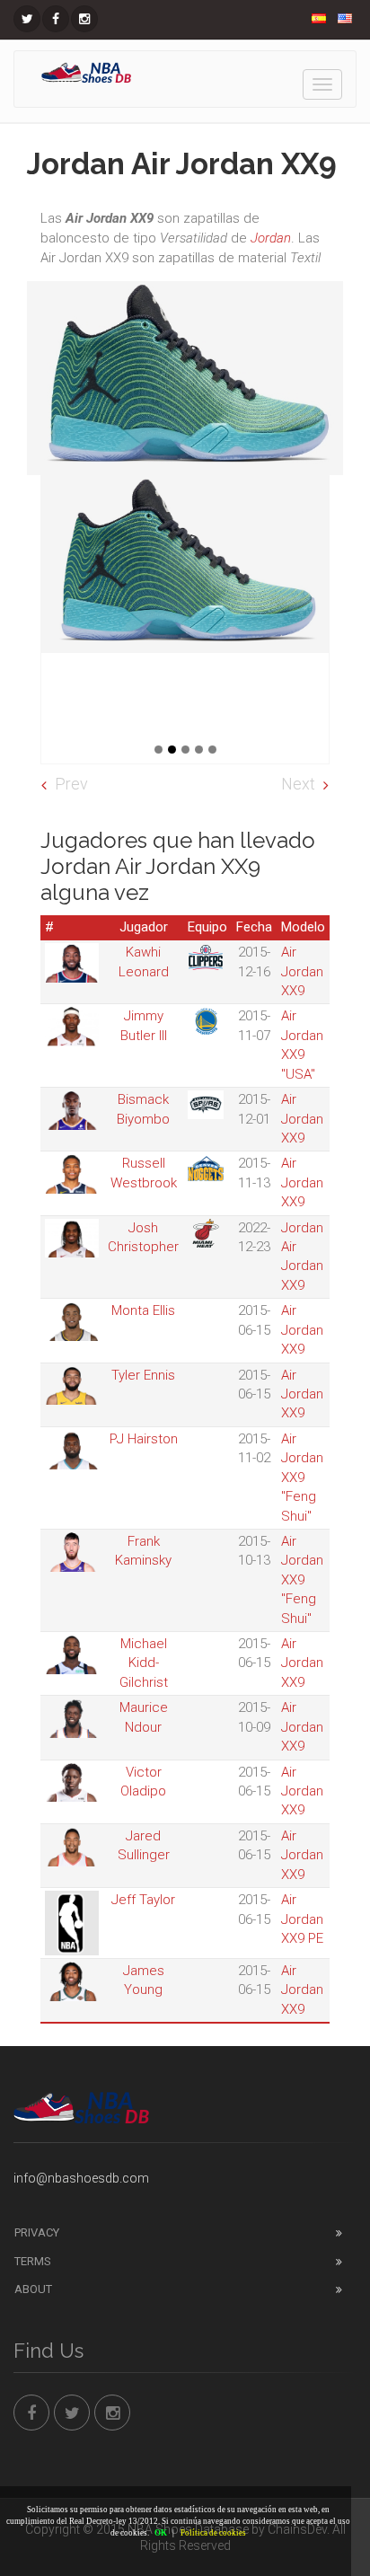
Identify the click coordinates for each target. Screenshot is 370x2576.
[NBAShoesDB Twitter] (27, 19)
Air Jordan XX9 (302, 971)
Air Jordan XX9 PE (302, 1919)
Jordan (271, 238)
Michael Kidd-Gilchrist (144, 1663)
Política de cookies (213, 2533)
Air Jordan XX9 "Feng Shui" (302, 1478)
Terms (33, 2261)
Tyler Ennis (143, 1375)
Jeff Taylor (143, 1900)
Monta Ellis (143, 1310)
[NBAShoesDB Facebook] (56, 19)
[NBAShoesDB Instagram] (84, 19)
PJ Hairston (144, 1439)
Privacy (37, 2232)
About (33, 2289)
